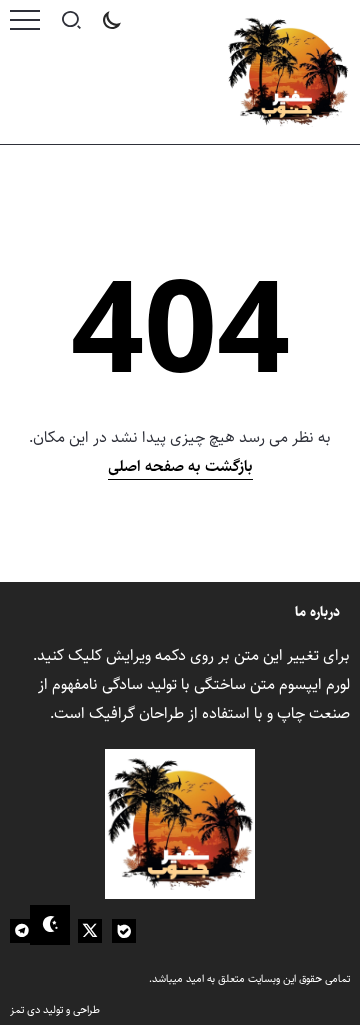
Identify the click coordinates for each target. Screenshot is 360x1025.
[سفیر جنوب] (288, 71)
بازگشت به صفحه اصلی (180, 466)
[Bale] (124, 931)
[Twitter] (90, 931)
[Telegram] (22, 931)
